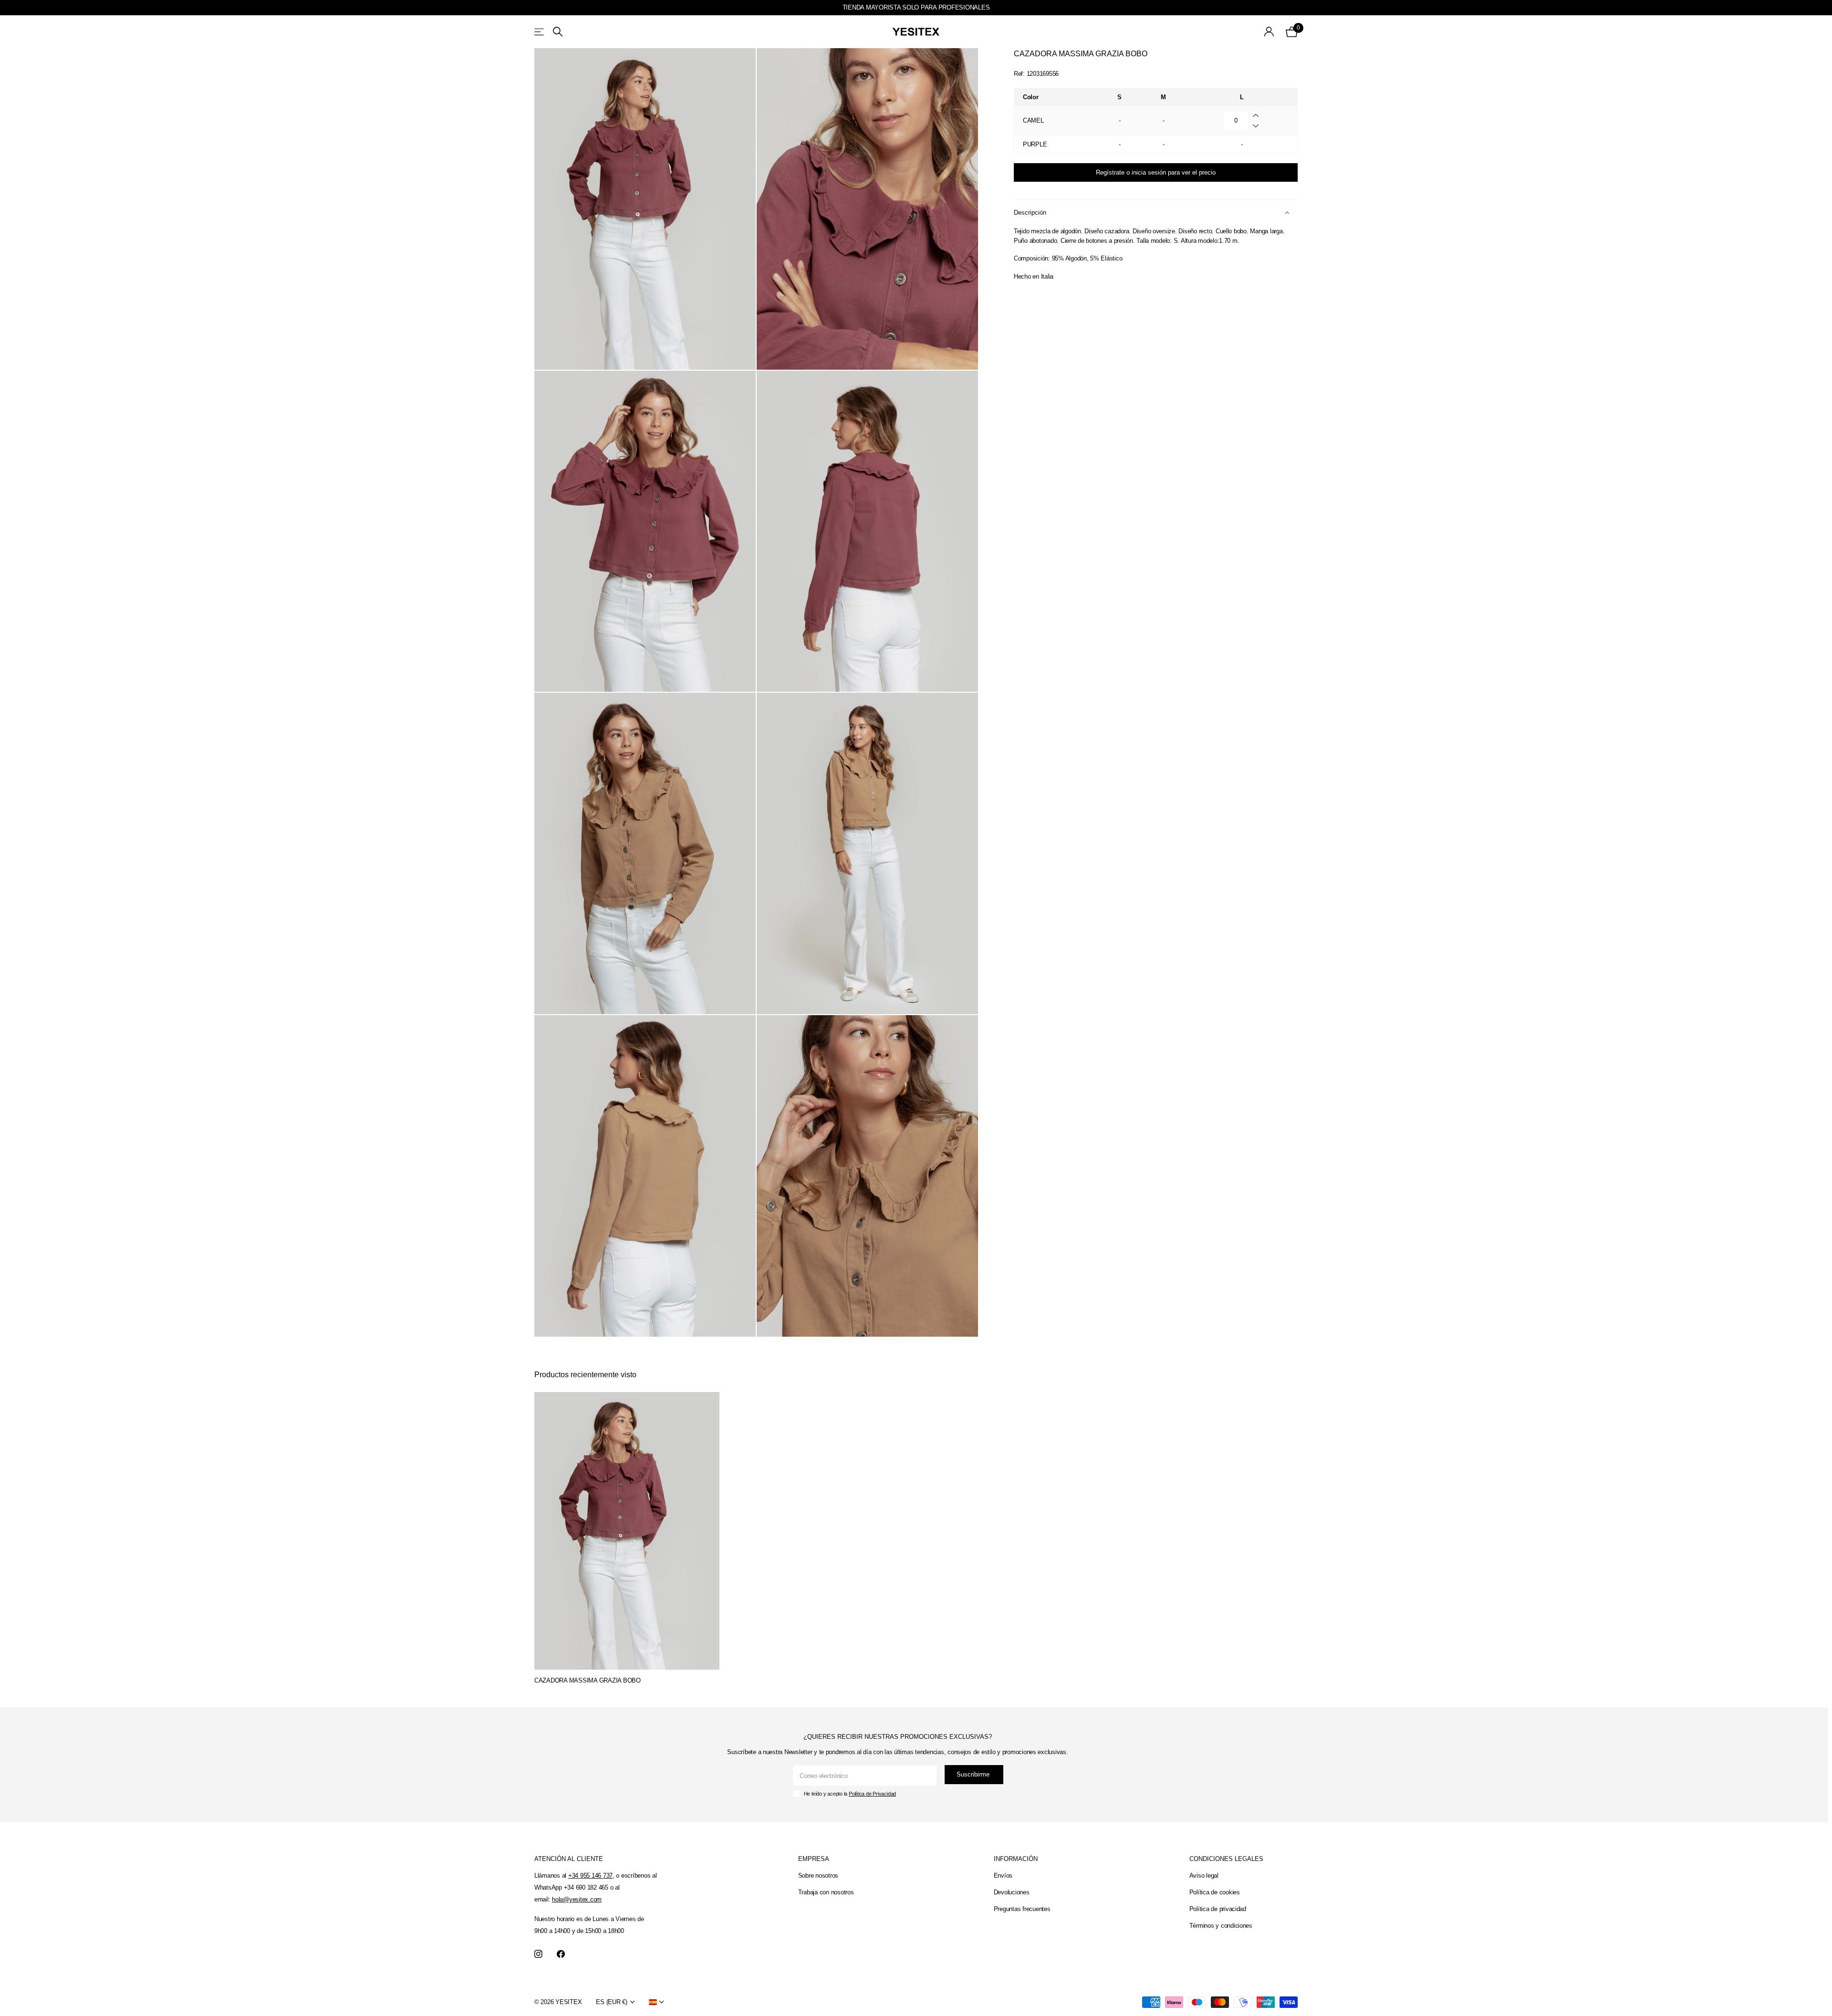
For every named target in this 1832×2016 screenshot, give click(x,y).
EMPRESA (814, 1859)
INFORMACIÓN (1016, 1859)
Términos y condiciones (1221, 1926)
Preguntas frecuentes (1022, 1909)
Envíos (1003, 1876)
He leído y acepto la (850, 1794)
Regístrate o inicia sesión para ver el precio (1156, 172)
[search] (558, 32)
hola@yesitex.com (577, 1899)
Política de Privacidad (872, 1794)
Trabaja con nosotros (826, 1892)
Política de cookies (1215, 1892)
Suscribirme (974, 1774)
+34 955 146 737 (590, 1876)
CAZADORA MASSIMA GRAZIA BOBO (588, 1680)
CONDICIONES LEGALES (1226, 1859)
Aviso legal (1204, 1876)
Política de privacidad (1218, 1909)
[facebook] (561, 1954)
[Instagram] (538, 1954)
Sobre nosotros (818, 1876)
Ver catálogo (540, 32)
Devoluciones (1012, 1892)
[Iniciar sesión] (1269, 32)
